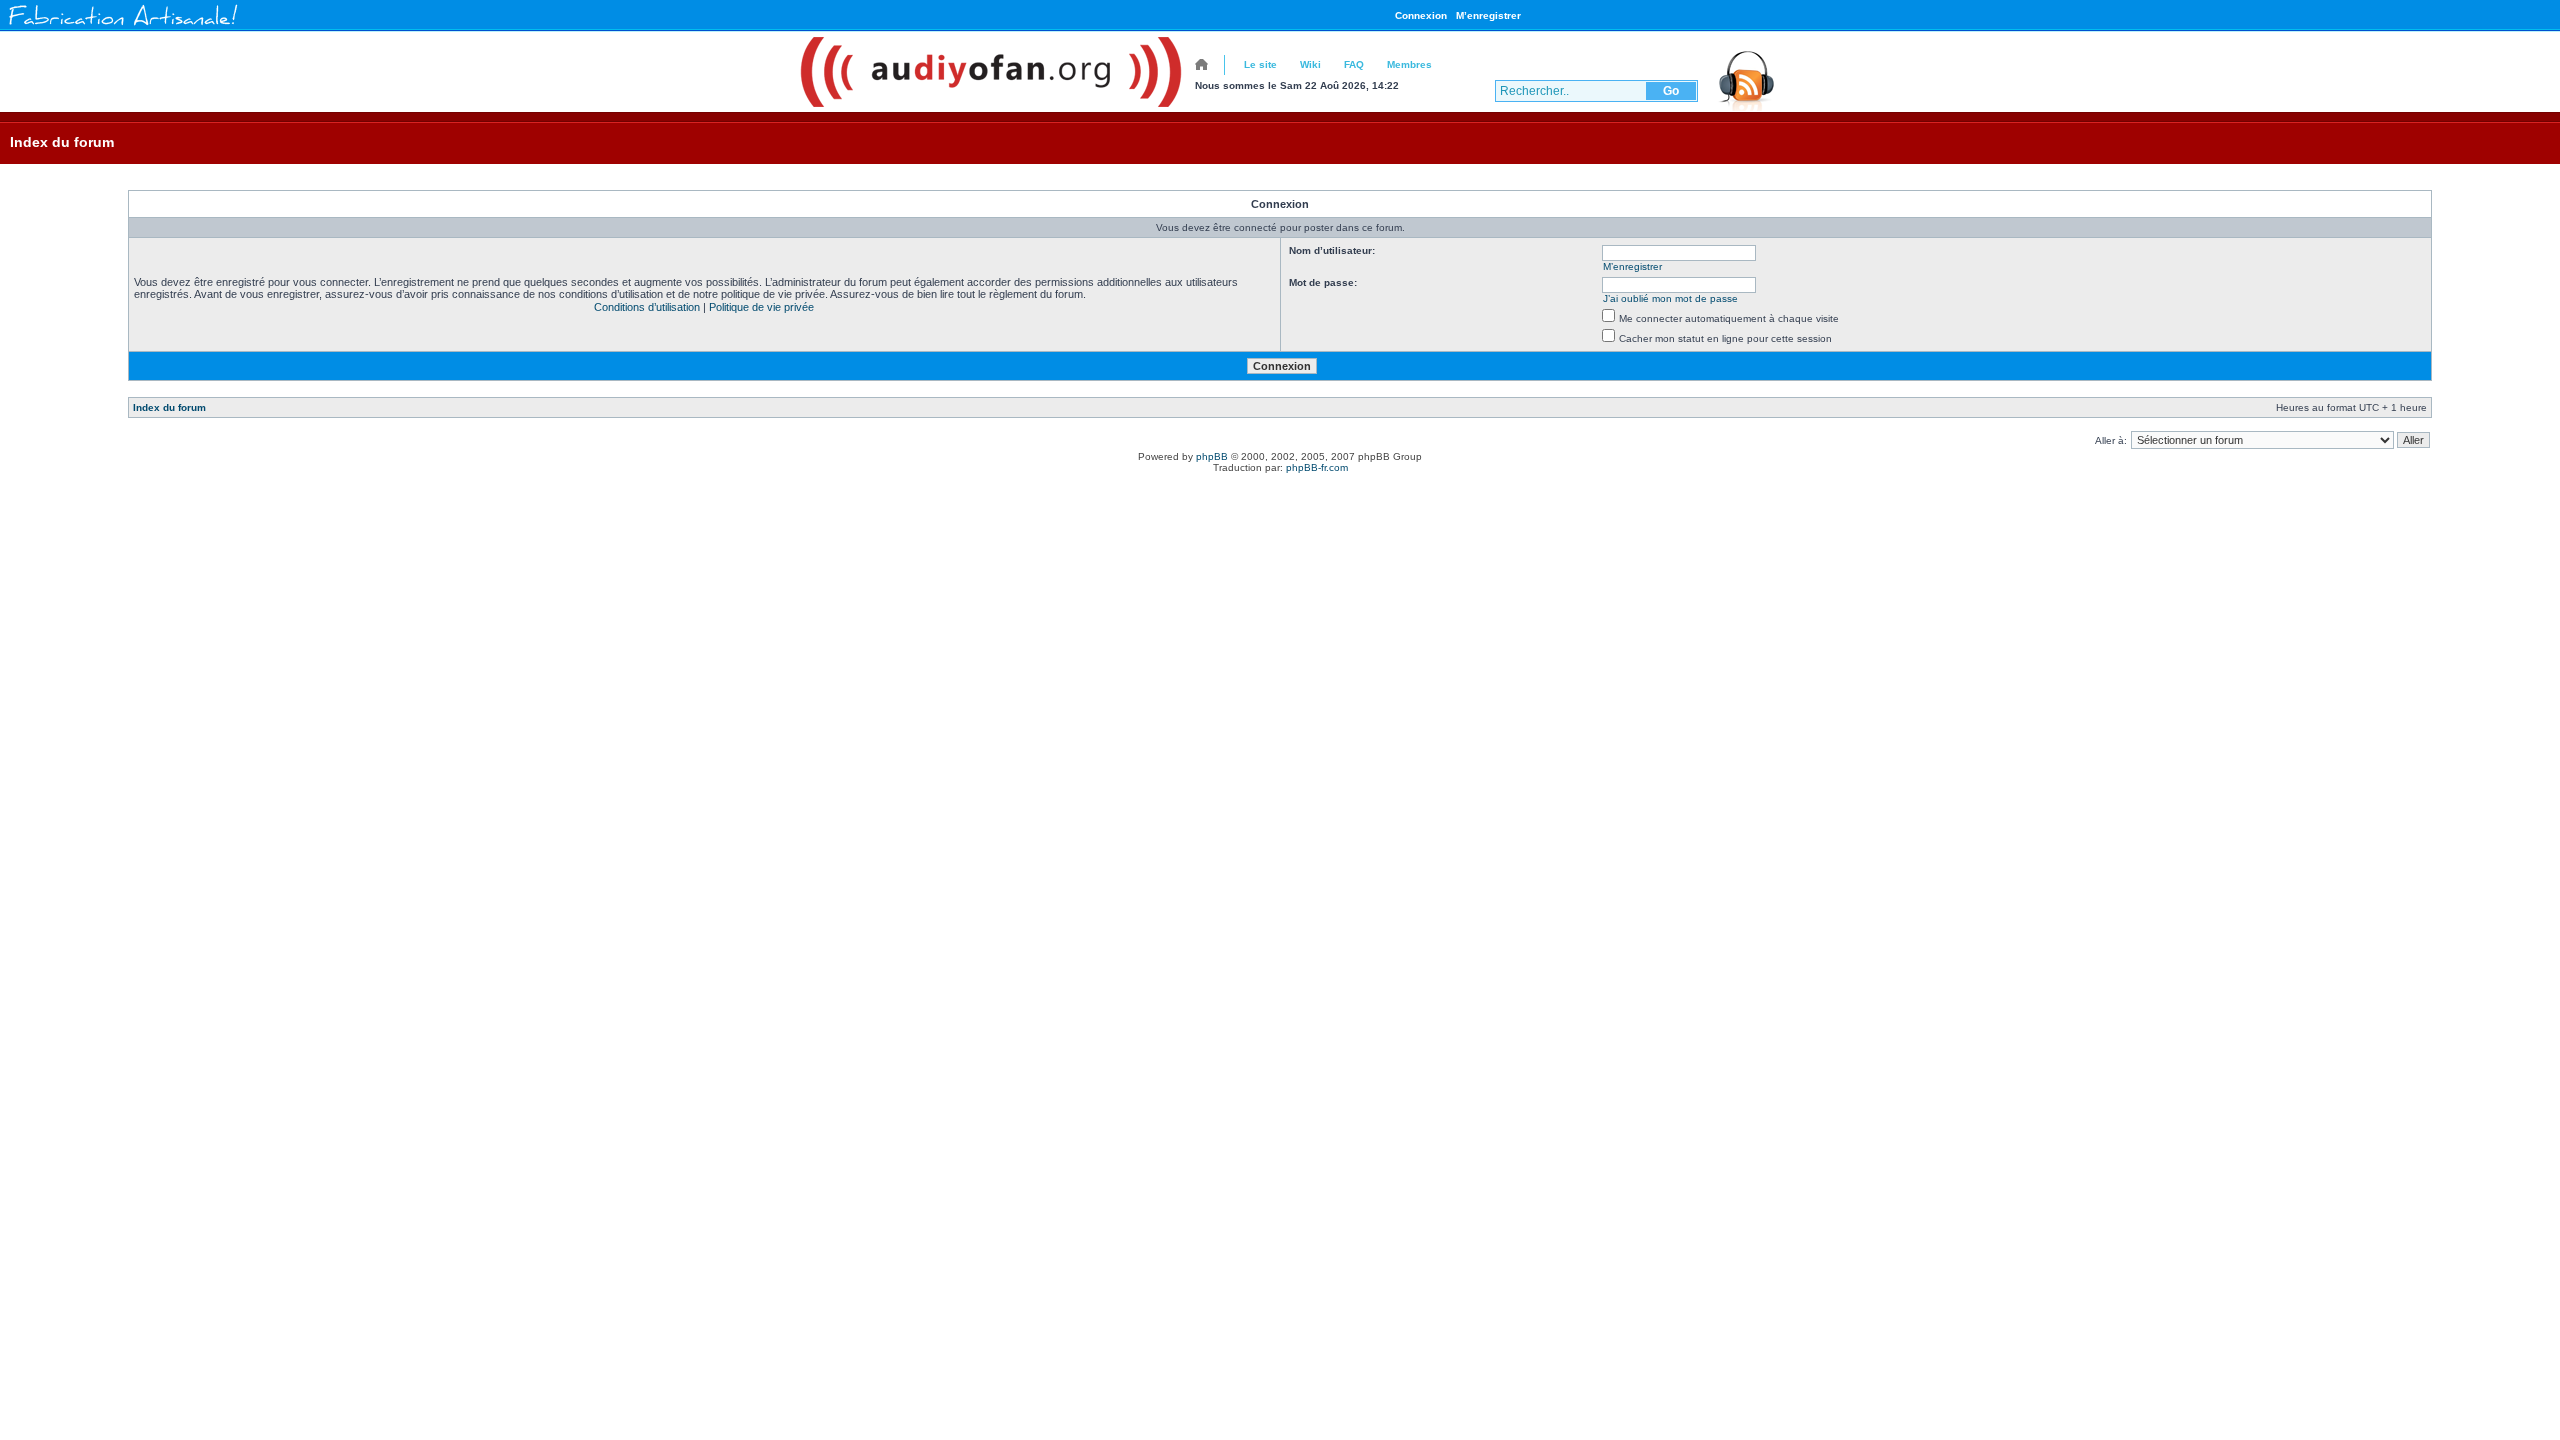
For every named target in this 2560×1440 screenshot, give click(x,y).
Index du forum (62, 142)
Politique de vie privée (761, 307)
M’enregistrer (1488, 15)
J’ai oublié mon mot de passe (1670, 298)
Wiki (1310, 64)
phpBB (1212, 456)
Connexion (1421, 15)
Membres (1409, 64)
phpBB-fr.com (1317, 467)
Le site (1260, 64)
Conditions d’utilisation (647, 307)
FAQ (1354, 64)
